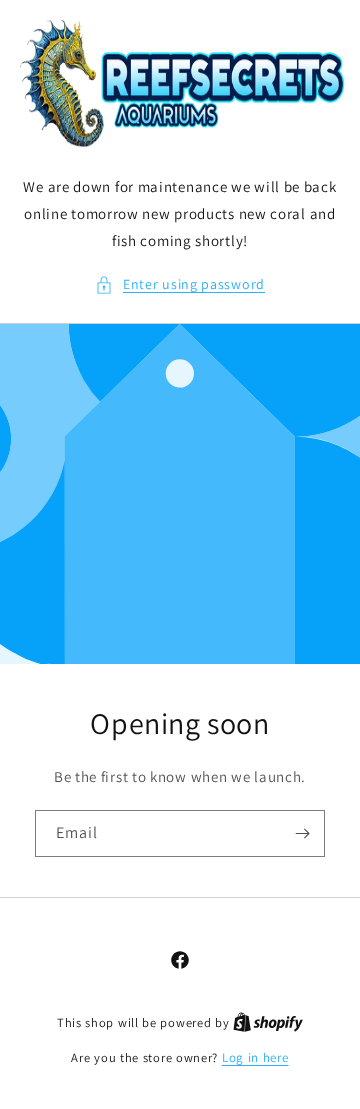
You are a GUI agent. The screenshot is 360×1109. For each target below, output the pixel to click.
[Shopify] (268, 1022)
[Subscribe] (302, 833)
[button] (180, 284)
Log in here (255, 1057)
